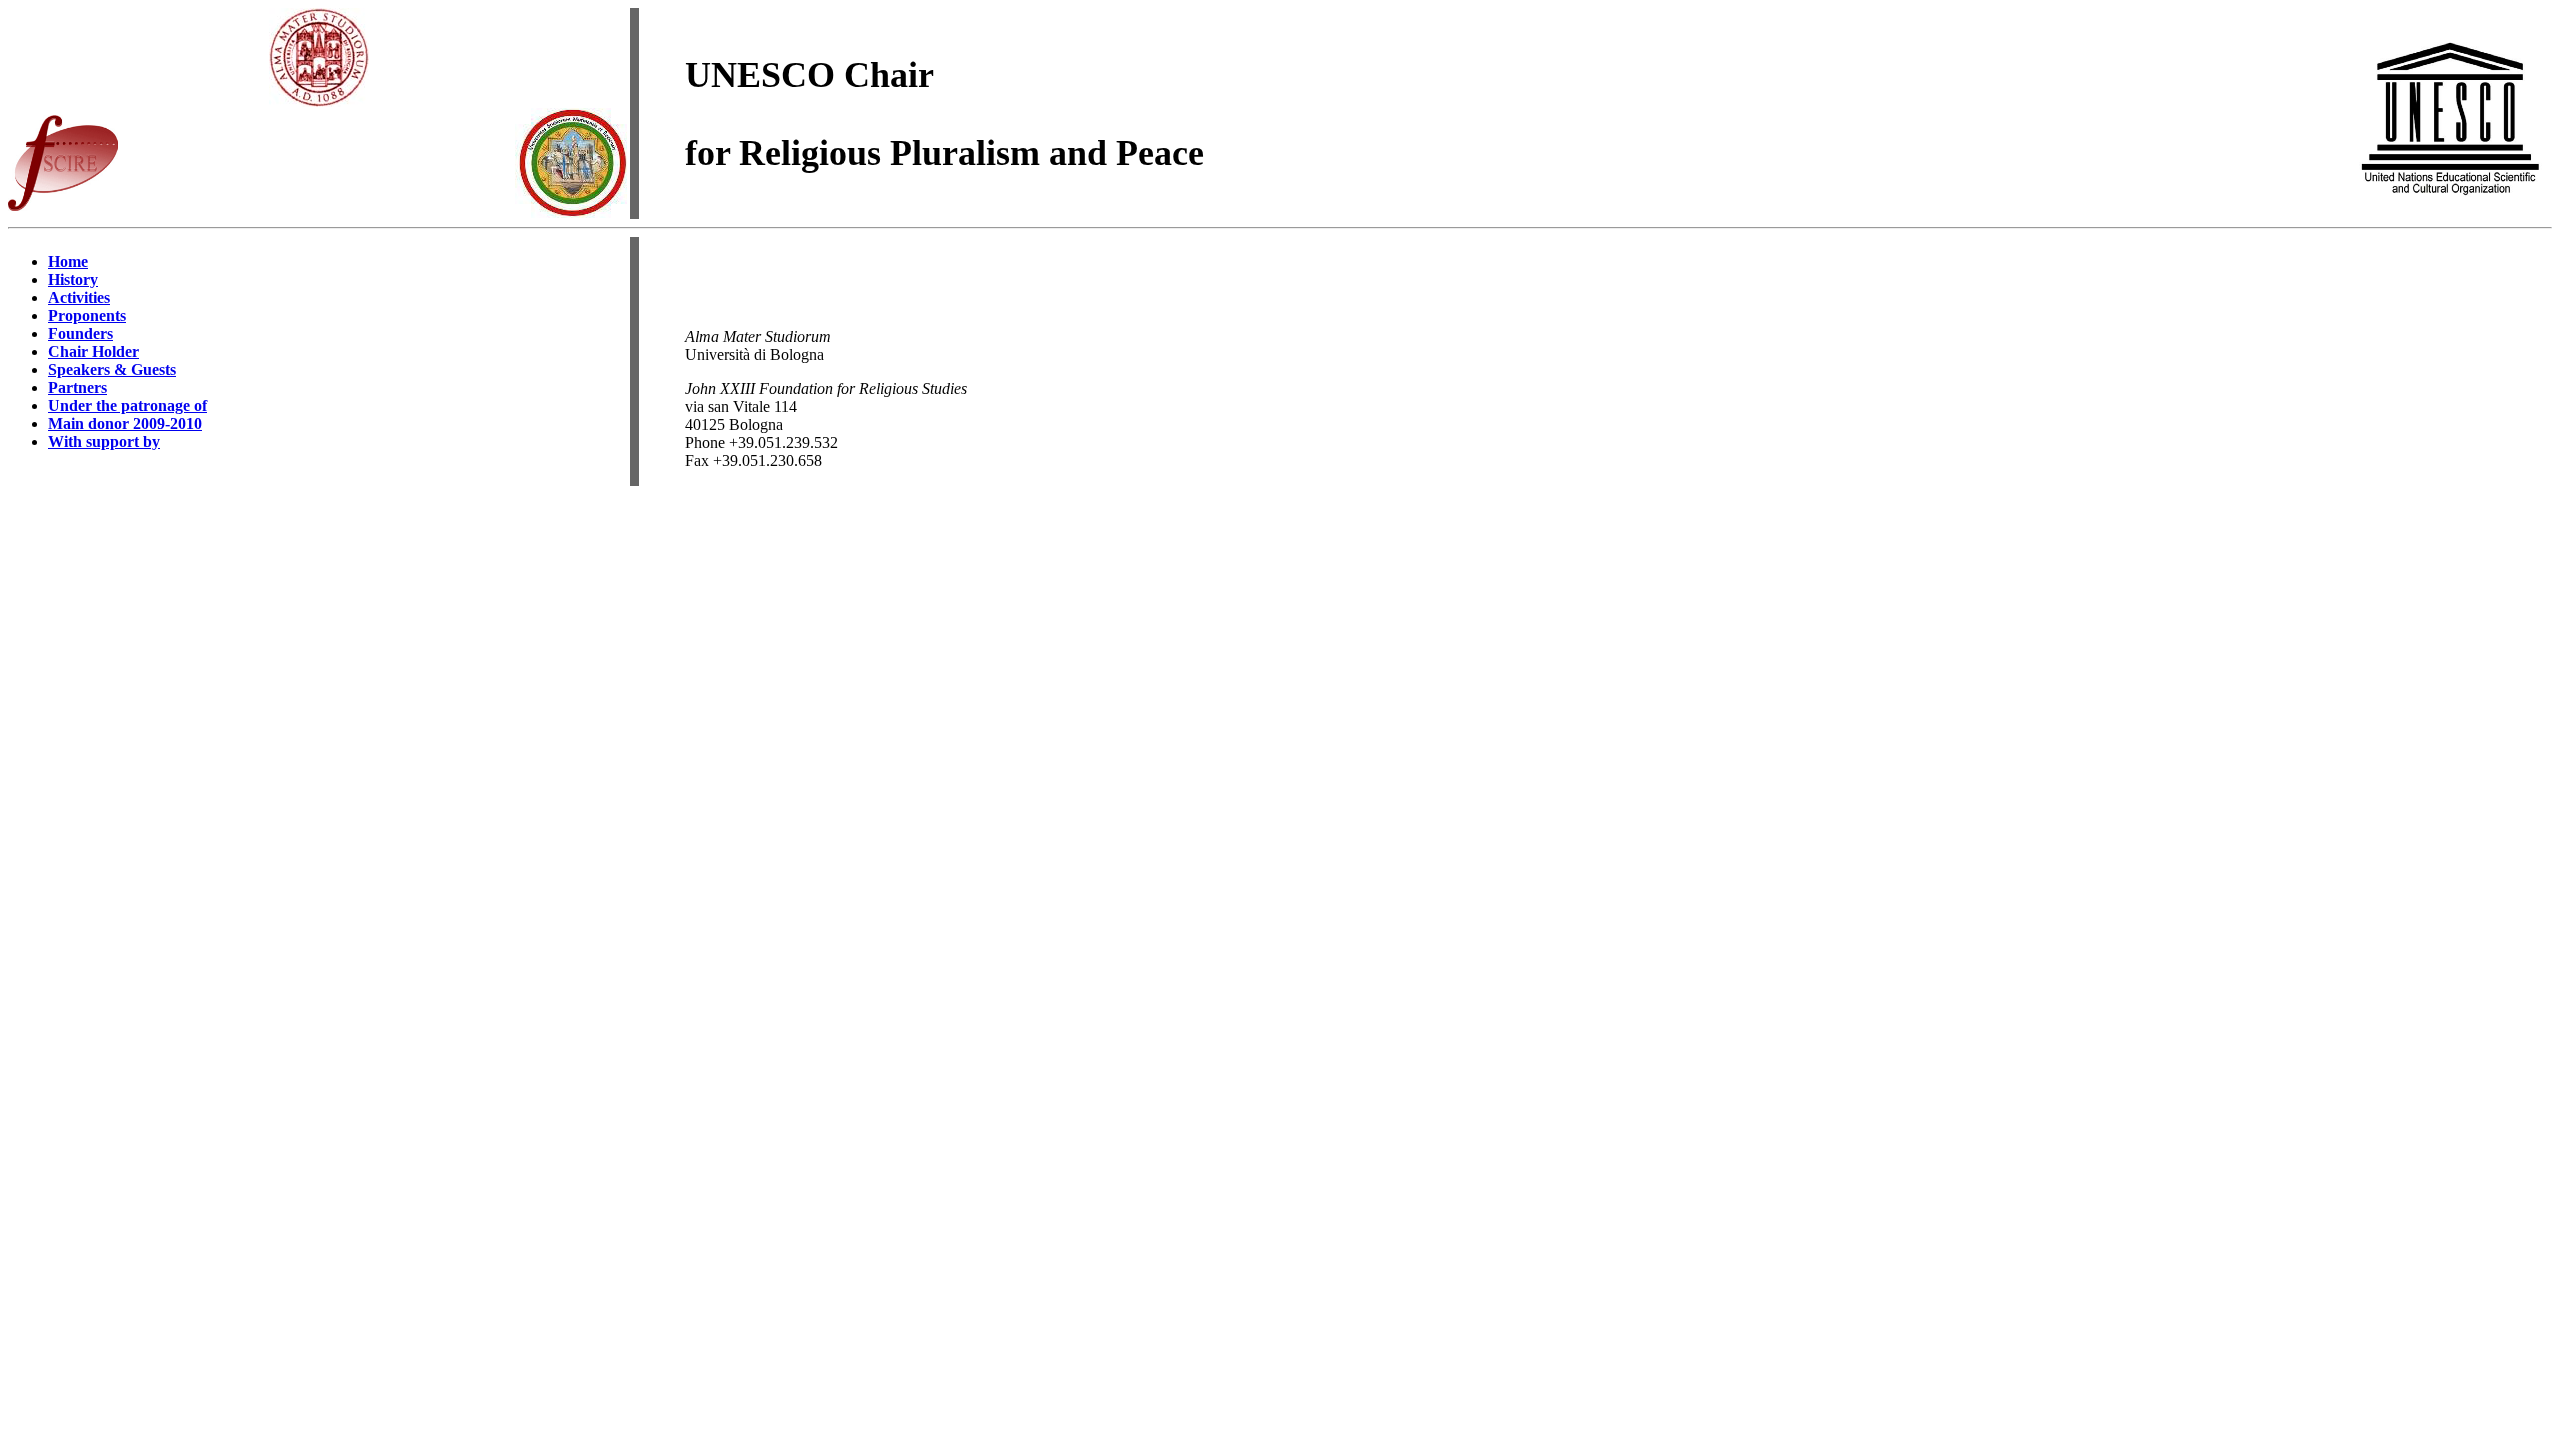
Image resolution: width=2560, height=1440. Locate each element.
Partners (77, 387)
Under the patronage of (127, 405)
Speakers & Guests (112, 369)
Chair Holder (93, 351)
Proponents (87, 315)
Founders (80, 333)
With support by (104, 441)
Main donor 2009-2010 (125, 423)
